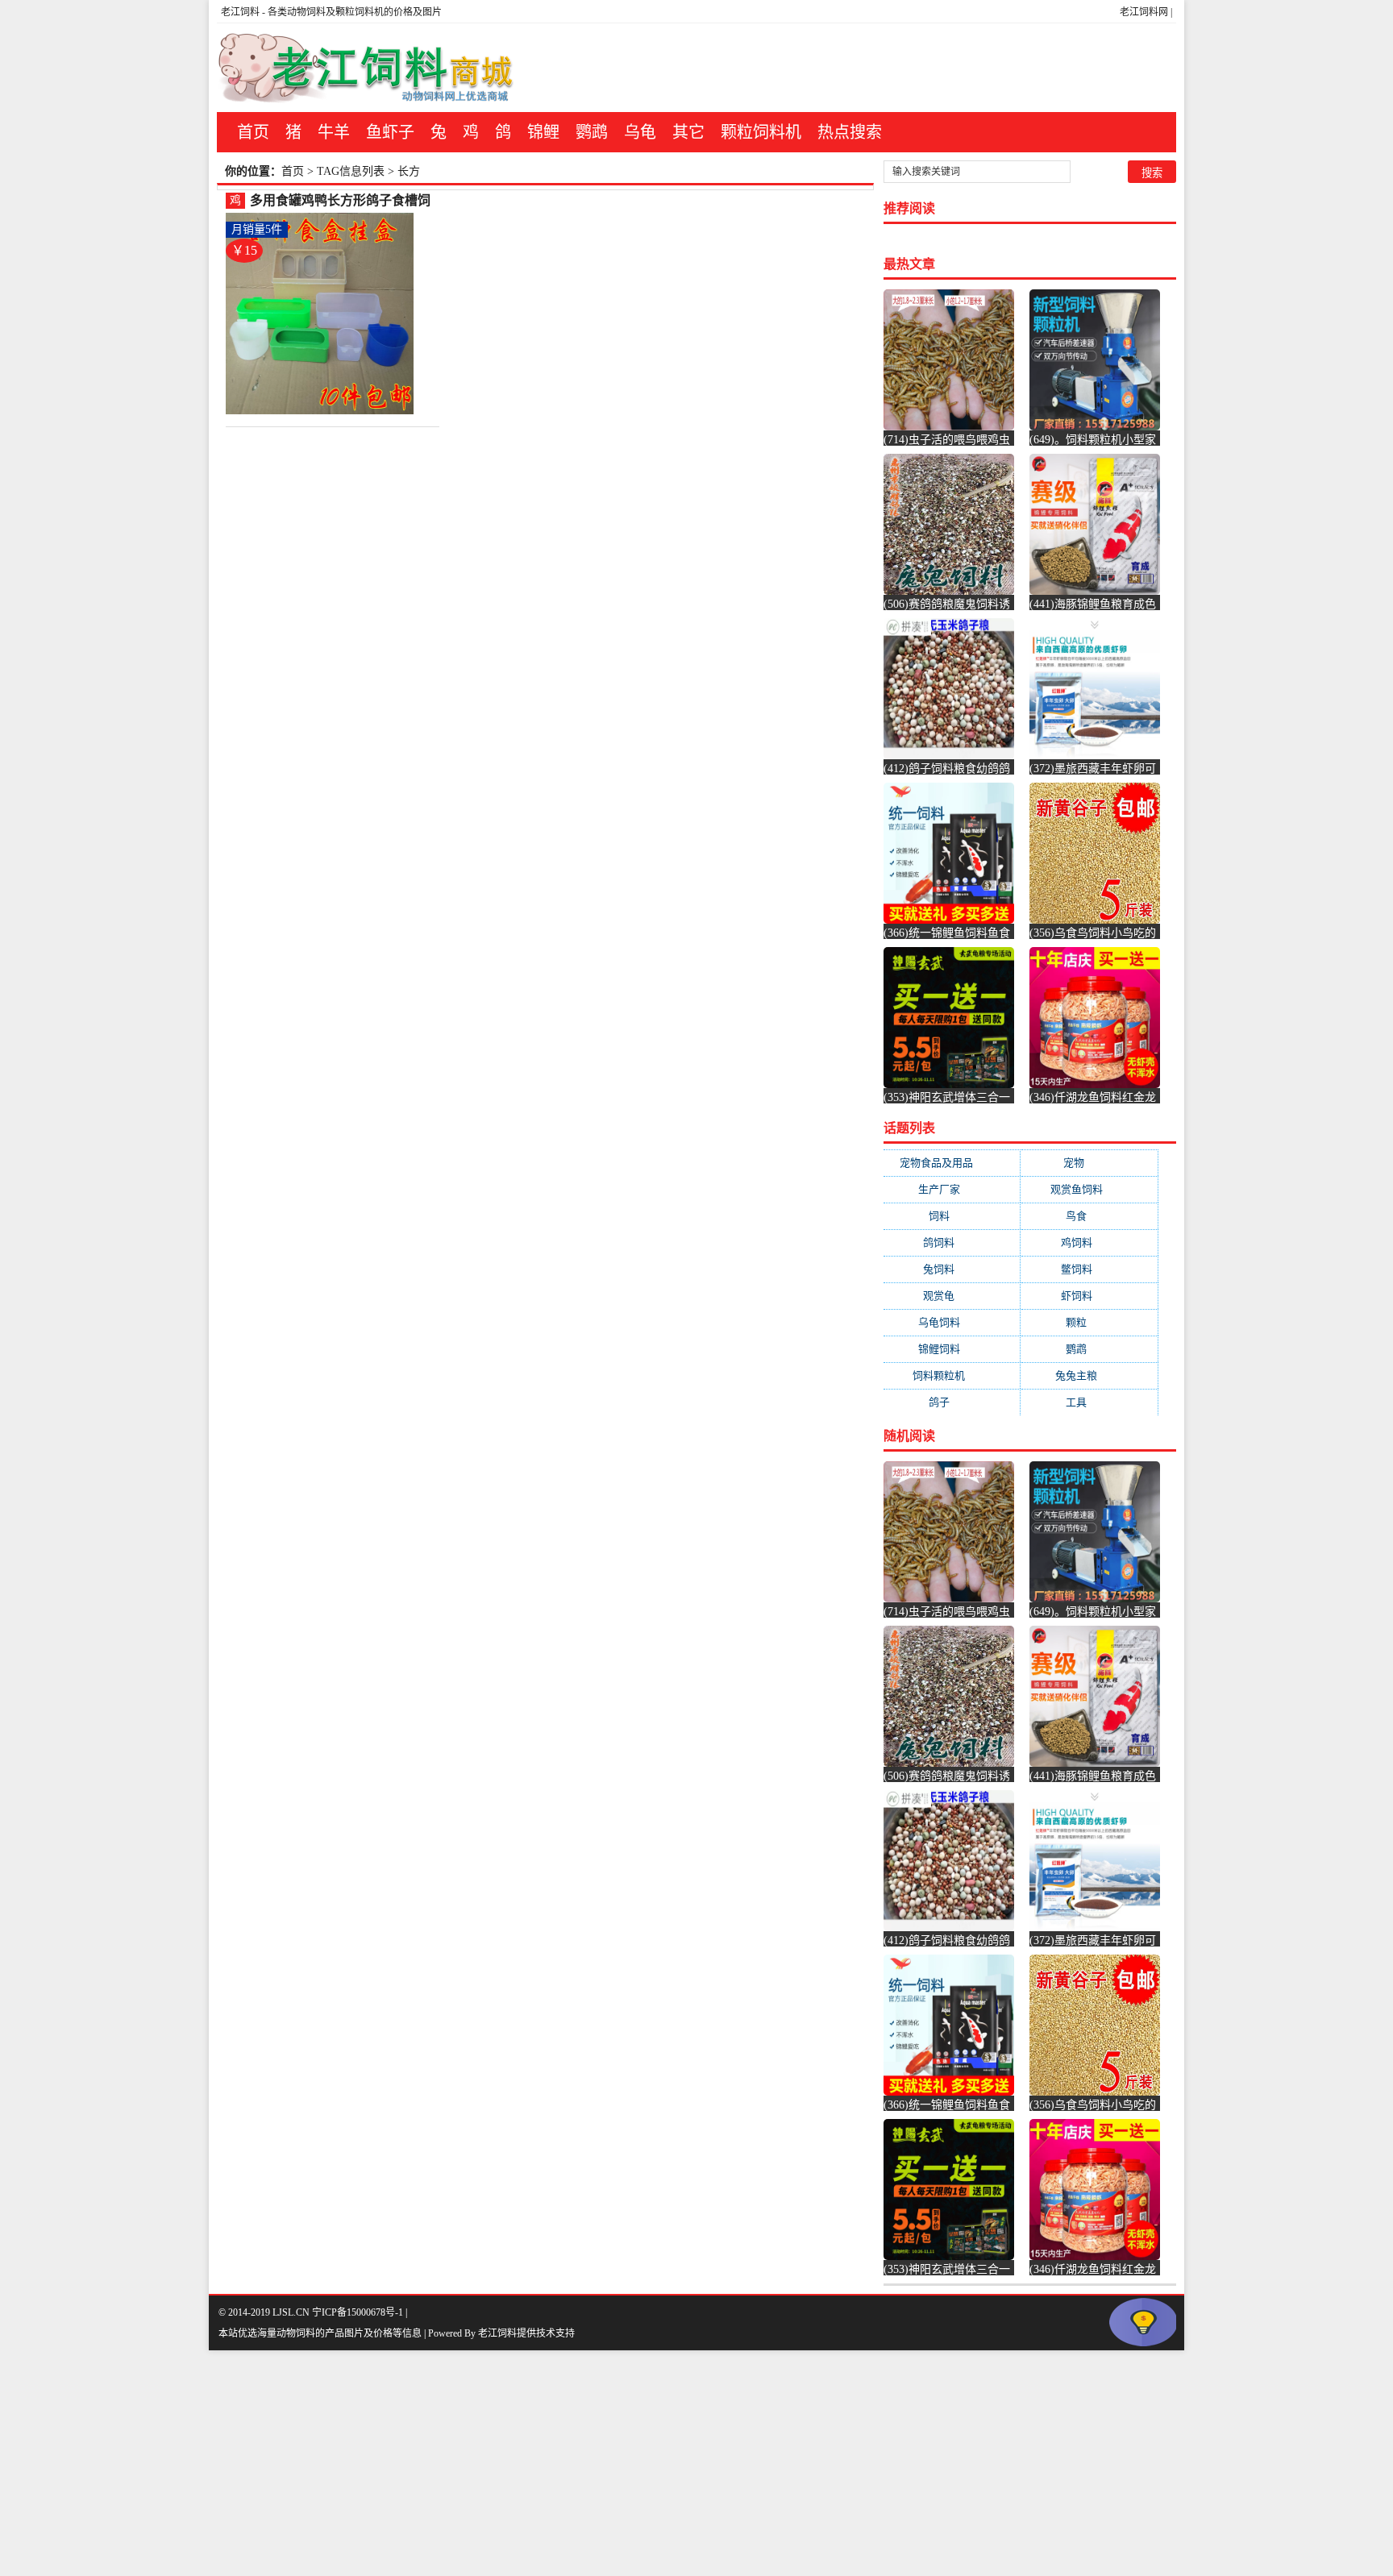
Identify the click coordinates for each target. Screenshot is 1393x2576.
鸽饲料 (952, 1242)
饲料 (952, 1216)
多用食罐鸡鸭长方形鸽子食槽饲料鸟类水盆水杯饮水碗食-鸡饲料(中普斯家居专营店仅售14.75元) (342, 201)
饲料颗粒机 (952, 1375)
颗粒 (1089, 1322)
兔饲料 (952, 1269)
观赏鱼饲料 (1089, 1189)
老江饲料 (240, 12)
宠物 (1089, 1163)
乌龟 (640, 132)
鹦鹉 (592, 132)
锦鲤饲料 (952, 1349)
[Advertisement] (484, 2463)
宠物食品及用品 (952, 1163)
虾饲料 (1089, 1296)
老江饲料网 (1144, 12)
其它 (688, 132)
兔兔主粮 (1089, 1375)
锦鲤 (543, 132)
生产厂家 (952, 1189)
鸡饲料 (1089, 1242)
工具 (1089, 1402)
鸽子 (952, 1402)
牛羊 (334, 132)
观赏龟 (952, 1296)
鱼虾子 (390, 132)
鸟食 (1089, 1216)
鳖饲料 (1089, 1269)
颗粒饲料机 (761, 132)
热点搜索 (850, 132)
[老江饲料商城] (366, 68)
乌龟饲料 (952, 1322)
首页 (253, 132)
